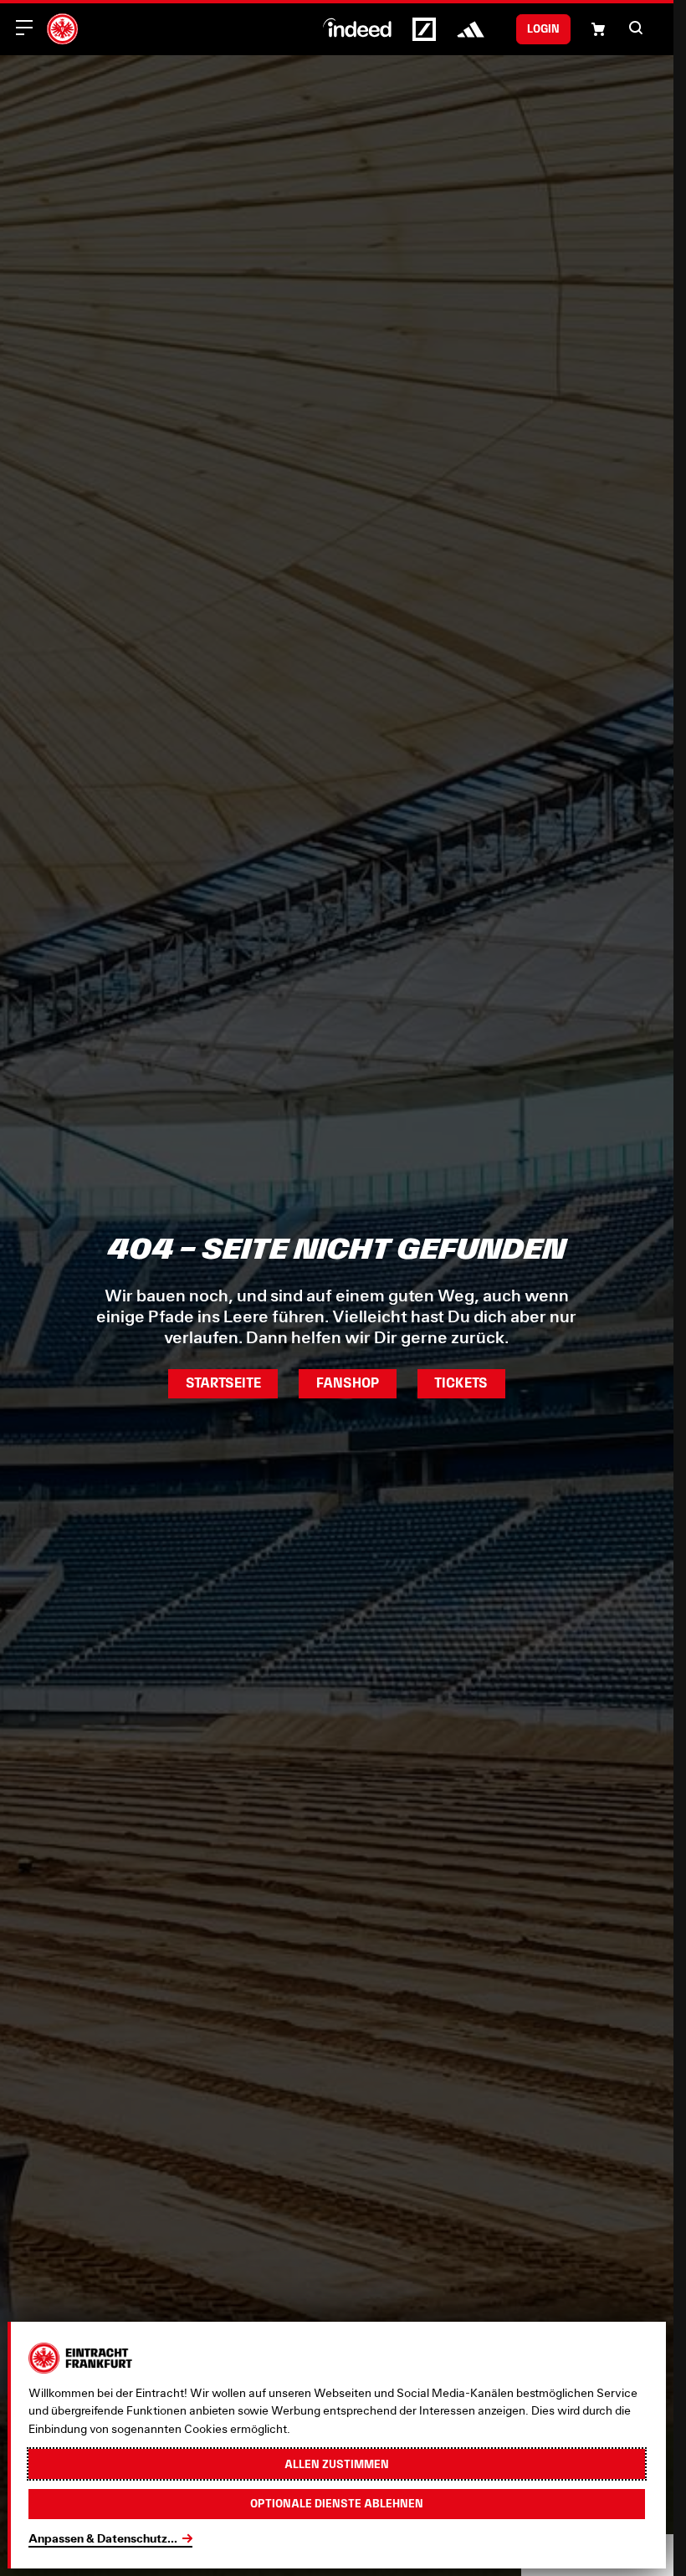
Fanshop (348, 1383)
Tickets (461, 1383)
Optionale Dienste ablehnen (337, 2503)
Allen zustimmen (337, 2464)
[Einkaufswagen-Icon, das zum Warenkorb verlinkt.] (598, 29)
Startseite (223, 1383)
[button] (636, 28)
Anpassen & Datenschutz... (103, 2538)
